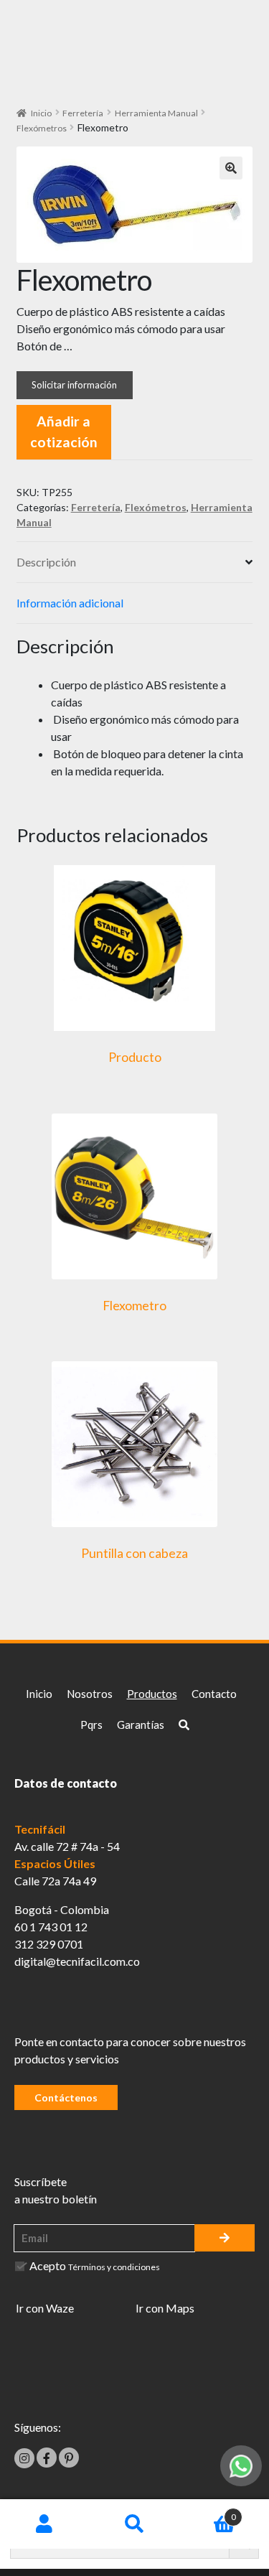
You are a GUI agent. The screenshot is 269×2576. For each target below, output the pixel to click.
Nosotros (90, 1694)
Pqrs (91, 1725)
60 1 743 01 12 (51, 1927)
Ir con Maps (165, 2308)
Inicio (41, 113)
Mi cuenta (45, 2524)
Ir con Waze (45, 2308)
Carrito (208, 2512)
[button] (231, 168)
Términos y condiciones (114, 2267)
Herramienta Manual (156, 113)
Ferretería (83, 113)
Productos (152, 1694)
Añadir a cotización (64, 431)
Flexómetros (42, 128)
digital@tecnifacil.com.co (77, 1961)
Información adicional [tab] (70, 603)
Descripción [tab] (46, 562)
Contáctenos (66, 2097)
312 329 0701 (49, 1944)
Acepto (95, 2265)
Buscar (134, 2524)
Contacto (214, 1694)
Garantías (141, 1725)
